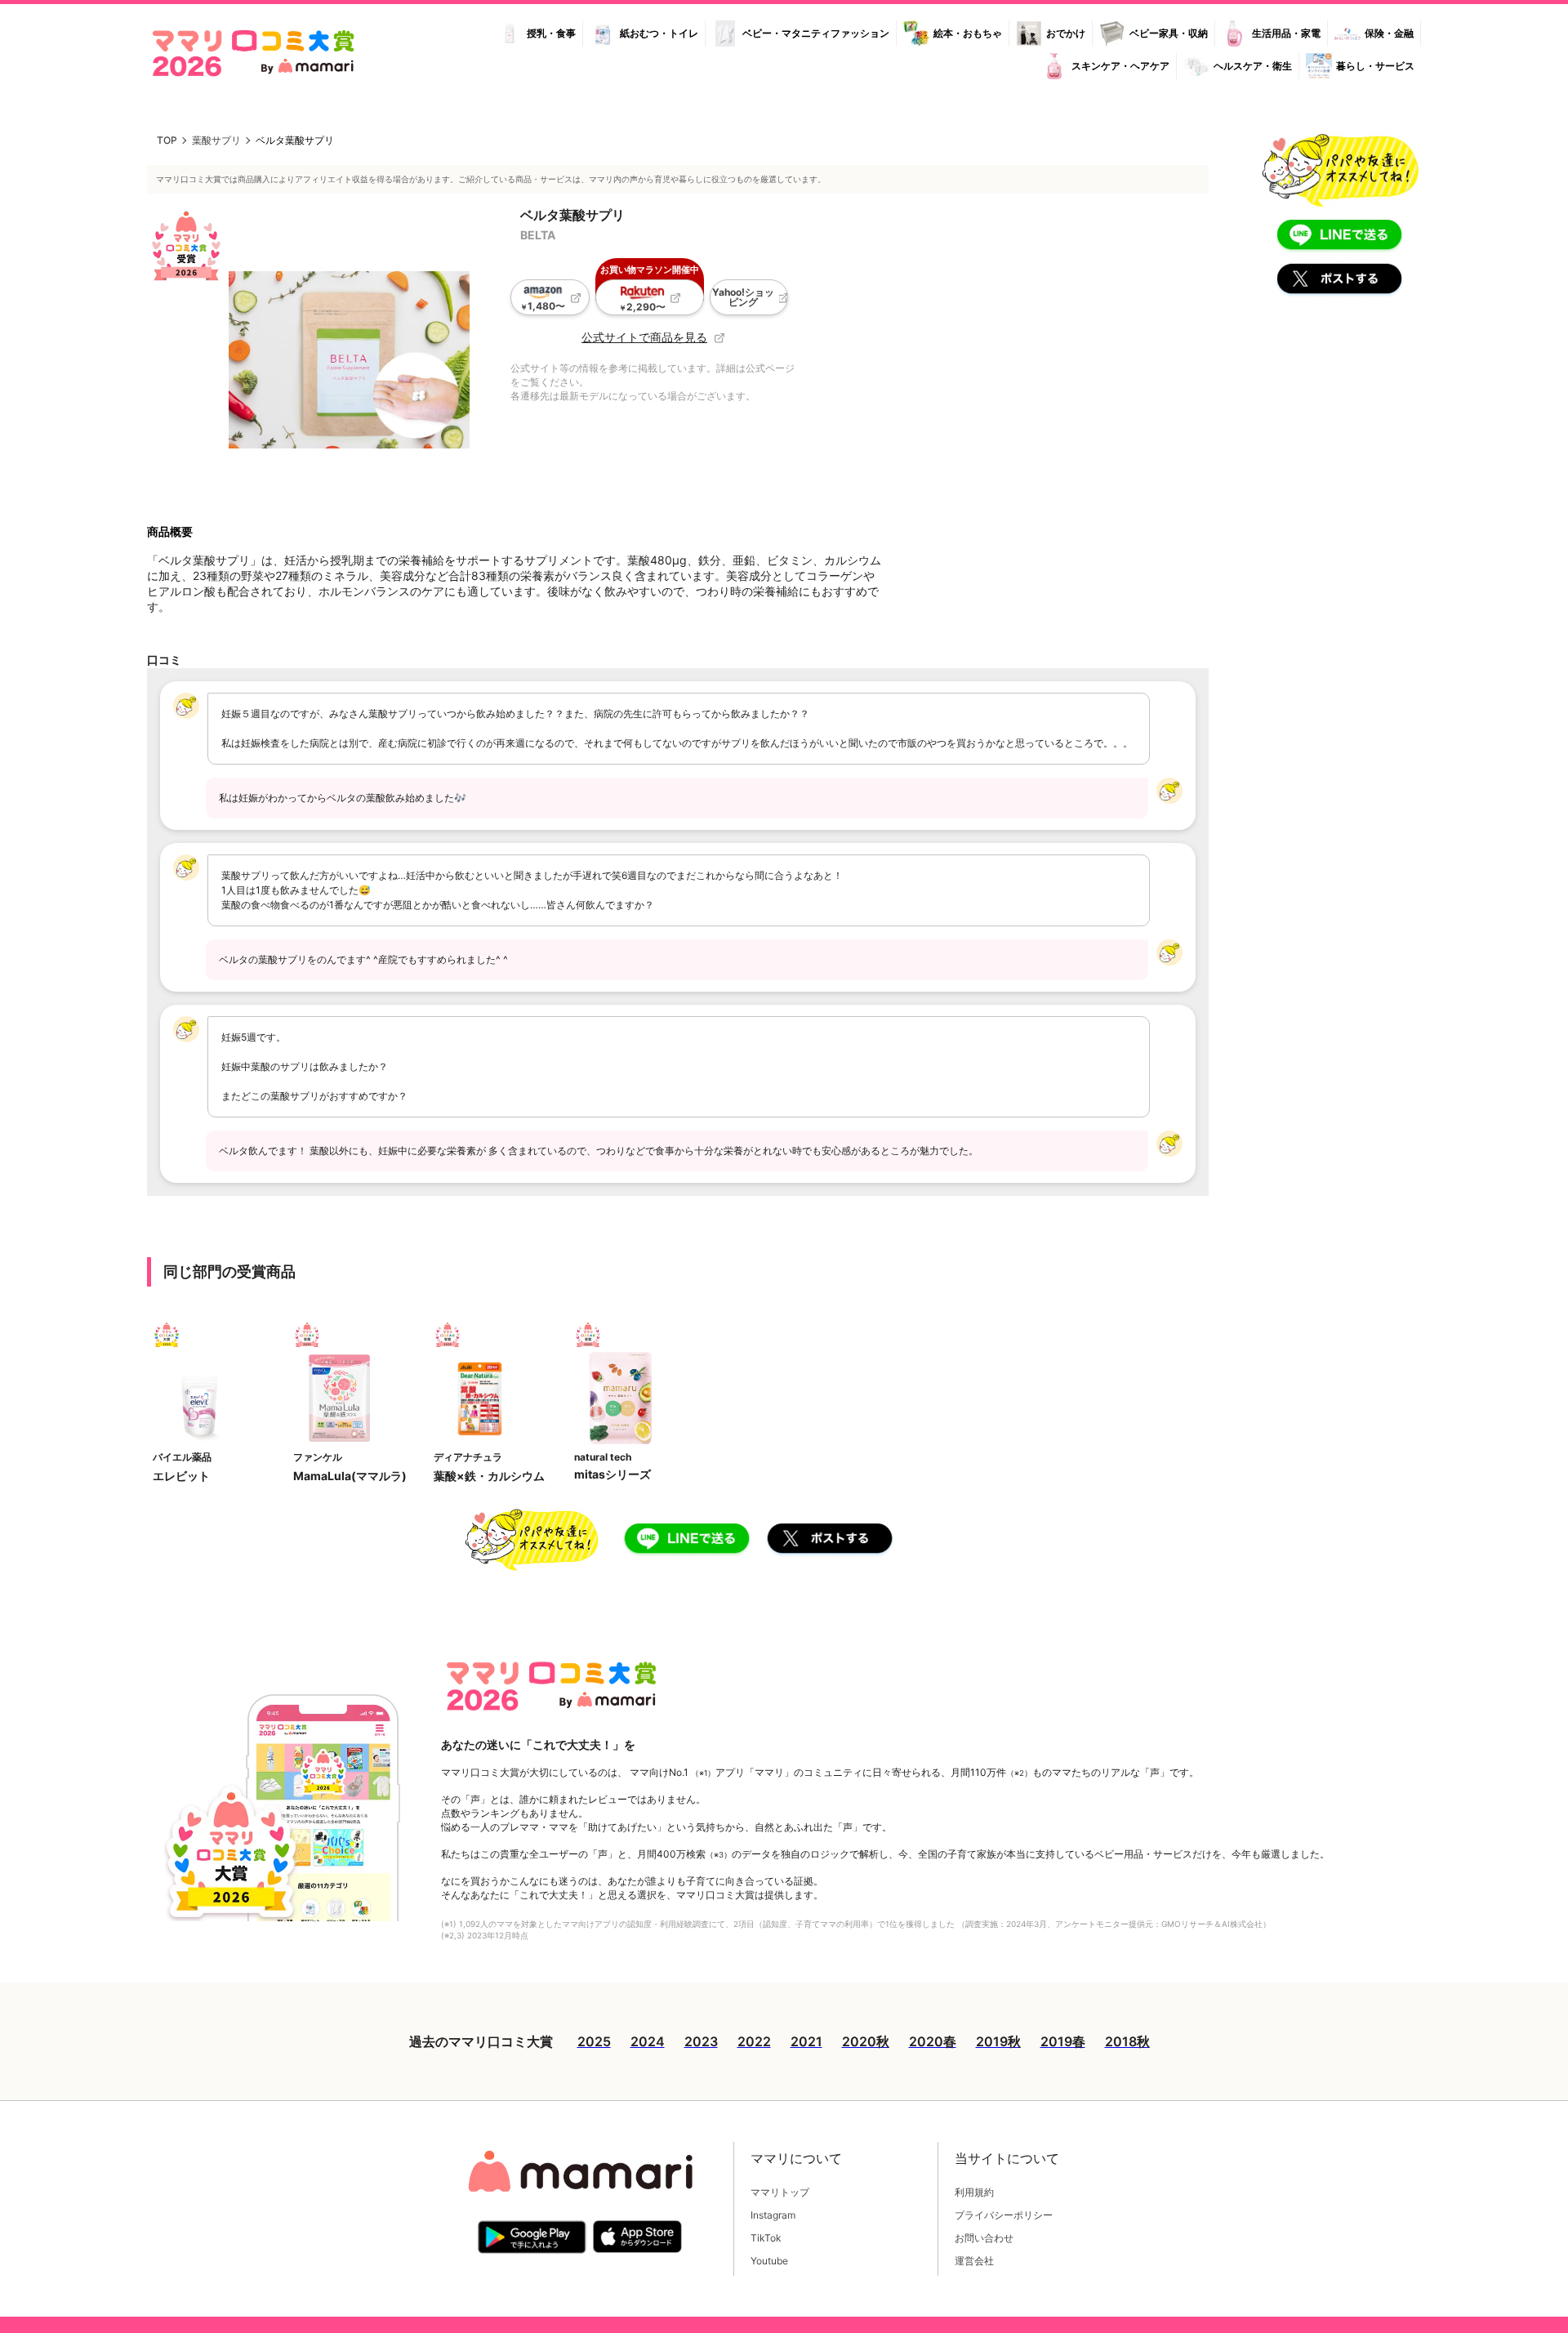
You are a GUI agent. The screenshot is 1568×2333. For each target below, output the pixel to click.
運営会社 (974, 2261)
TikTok (766, 2238)
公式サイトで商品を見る (644, 337)
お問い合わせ (984, 2238)
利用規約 (974, 2192)
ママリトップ (780, 2192)
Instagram (773, 2215)
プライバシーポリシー (1004, 2215)
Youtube (769, 2261)
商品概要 (170, 531)
